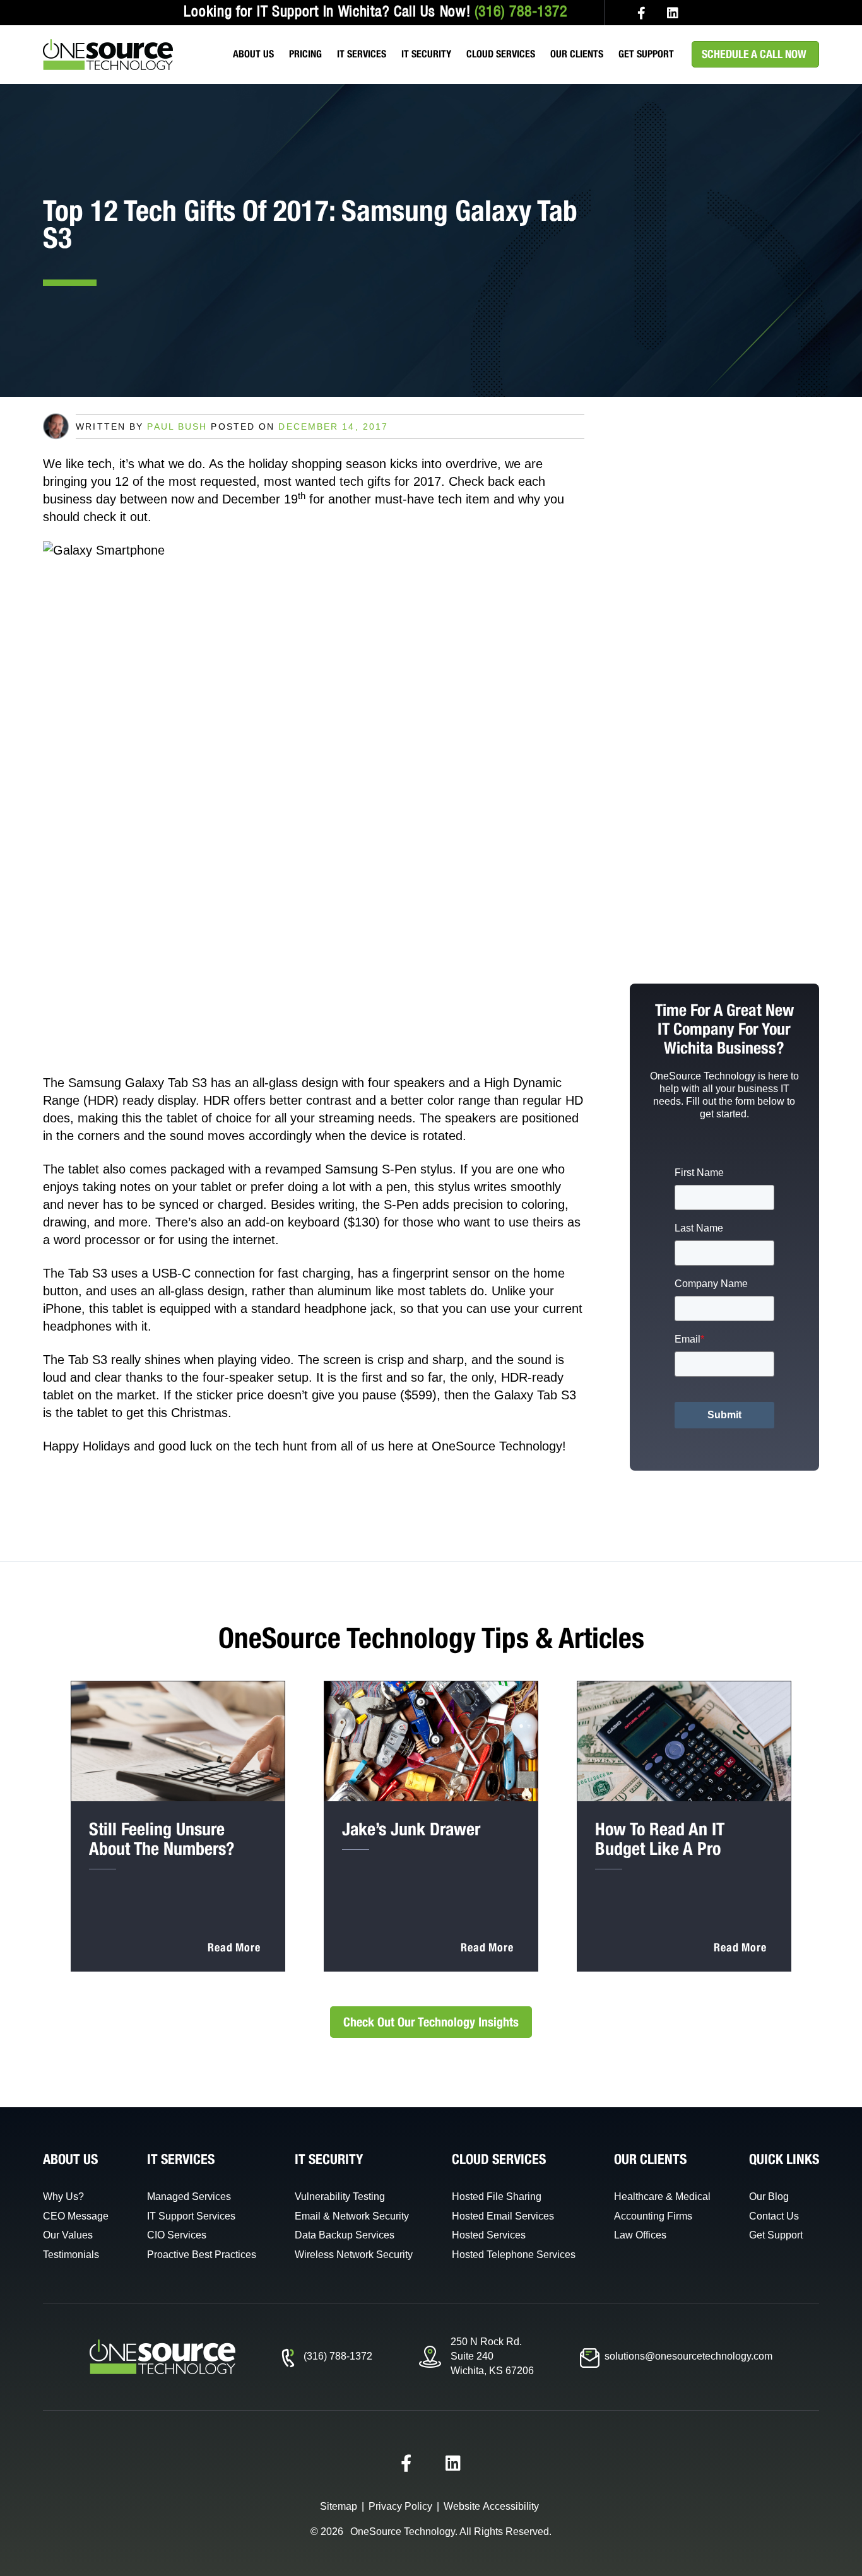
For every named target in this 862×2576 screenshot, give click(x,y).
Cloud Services (501, 54)
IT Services (362, 54)
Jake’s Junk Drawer (411, 1829)
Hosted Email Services (503, 2216)
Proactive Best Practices (202, 2255)
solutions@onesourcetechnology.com (688, 2356)
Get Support (646, 54)
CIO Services (177, 2235)
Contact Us (774, 2216)
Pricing (305, 54)
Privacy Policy (400, 2506)
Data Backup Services (345, 2235)
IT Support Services (191, 2216)
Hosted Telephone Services (514, 2255)
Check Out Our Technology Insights (431, 2022)
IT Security (426, 54)
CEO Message (76, 2216)
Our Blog (769, 2197)
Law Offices (640, 2235)
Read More (234, 1947)
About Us (253, 54)
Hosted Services (489, 2235)
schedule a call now (754, 54)
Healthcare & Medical (662, 2197)
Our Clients (577, 54)
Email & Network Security (352, 2216)
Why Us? (63, 2197)
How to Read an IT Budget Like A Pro (660, 1838)
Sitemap (339, 2506)
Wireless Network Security (354, 2255)
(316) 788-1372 (521, 13)
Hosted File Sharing (497, 2197)
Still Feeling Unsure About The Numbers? (162, 1838)
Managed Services (189, 2197)
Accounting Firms (653, 2216)
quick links (784, 2159)
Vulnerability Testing (340, 2197)
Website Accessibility (491, 2506)
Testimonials (71, 2255)
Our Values (68, 2235)
